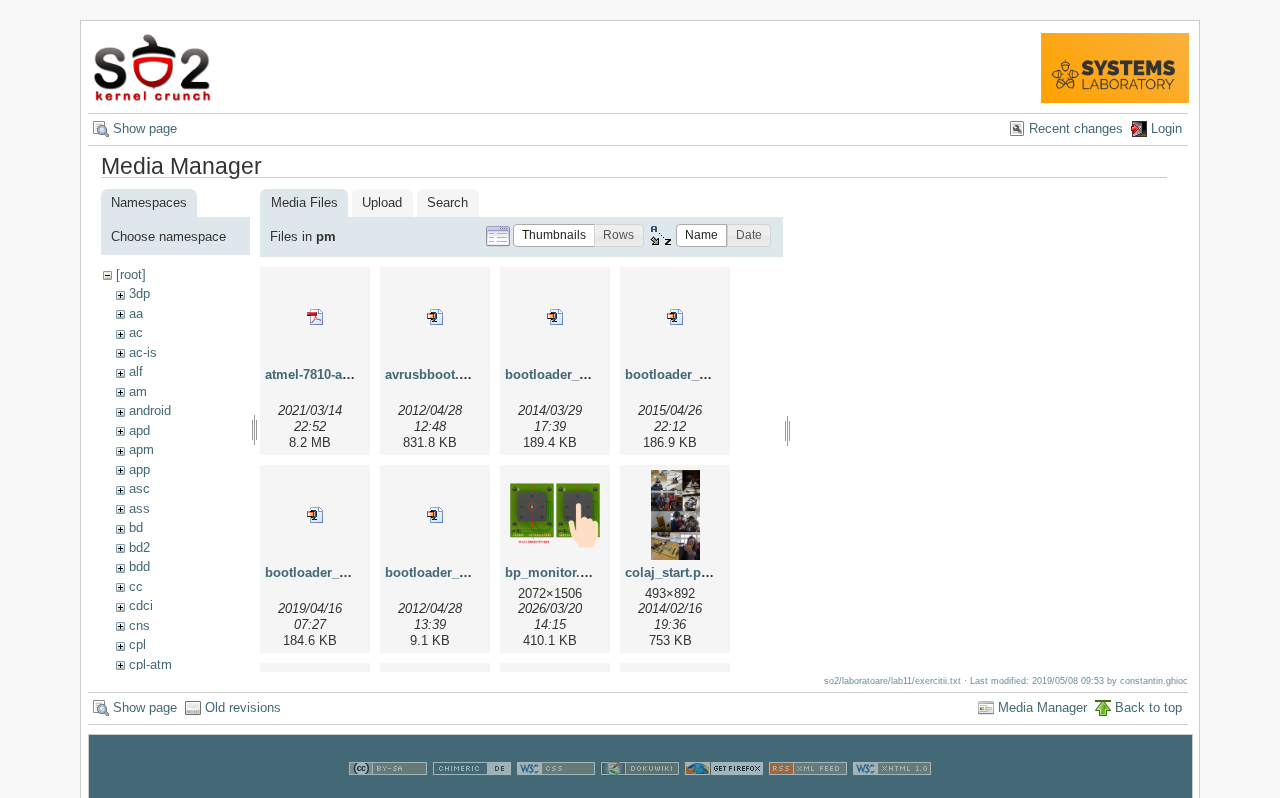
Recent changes (1076, 128)
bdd (139, 566)
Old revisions (243, 707)
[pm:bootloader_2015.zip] (675, 317)
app (139, 469)
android (150, 410)
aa (136, 313)
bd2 (139, 547)
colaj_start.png (671, 572)
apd (139, 430)
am (138, 391)
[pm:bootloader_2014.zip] (555, 317)
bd (136, 527)
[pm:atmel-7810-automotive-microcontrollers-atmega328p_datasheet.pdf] (315, 317)
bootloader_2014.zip (567, 374)
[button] (554, 235)
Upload (382, 202)
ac (136, 332)
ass (139, 508)
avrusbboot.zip (431, 374)
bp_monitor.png (554, 572)
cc (136, 586)
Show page (145, 128)
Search (447, 202)
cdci (141, 605)
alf (136, 371)
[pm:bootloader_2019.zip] (315, 515)
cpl (137, 644)
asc (139, 488)
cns (139, 625)
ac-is (143, 352)
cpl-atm (150, 664)
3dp (139, 293)
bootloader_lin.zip (441, 572)
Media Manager (1042, 707)
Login (1166, 128)
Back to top (1148, 707)
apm (141, 449)
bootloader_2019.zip (327, 572)
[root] (131, 274)
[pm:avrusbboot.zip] (435, 317)
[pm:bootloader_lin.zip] (435, 515)
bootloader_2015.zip (687, 374)
